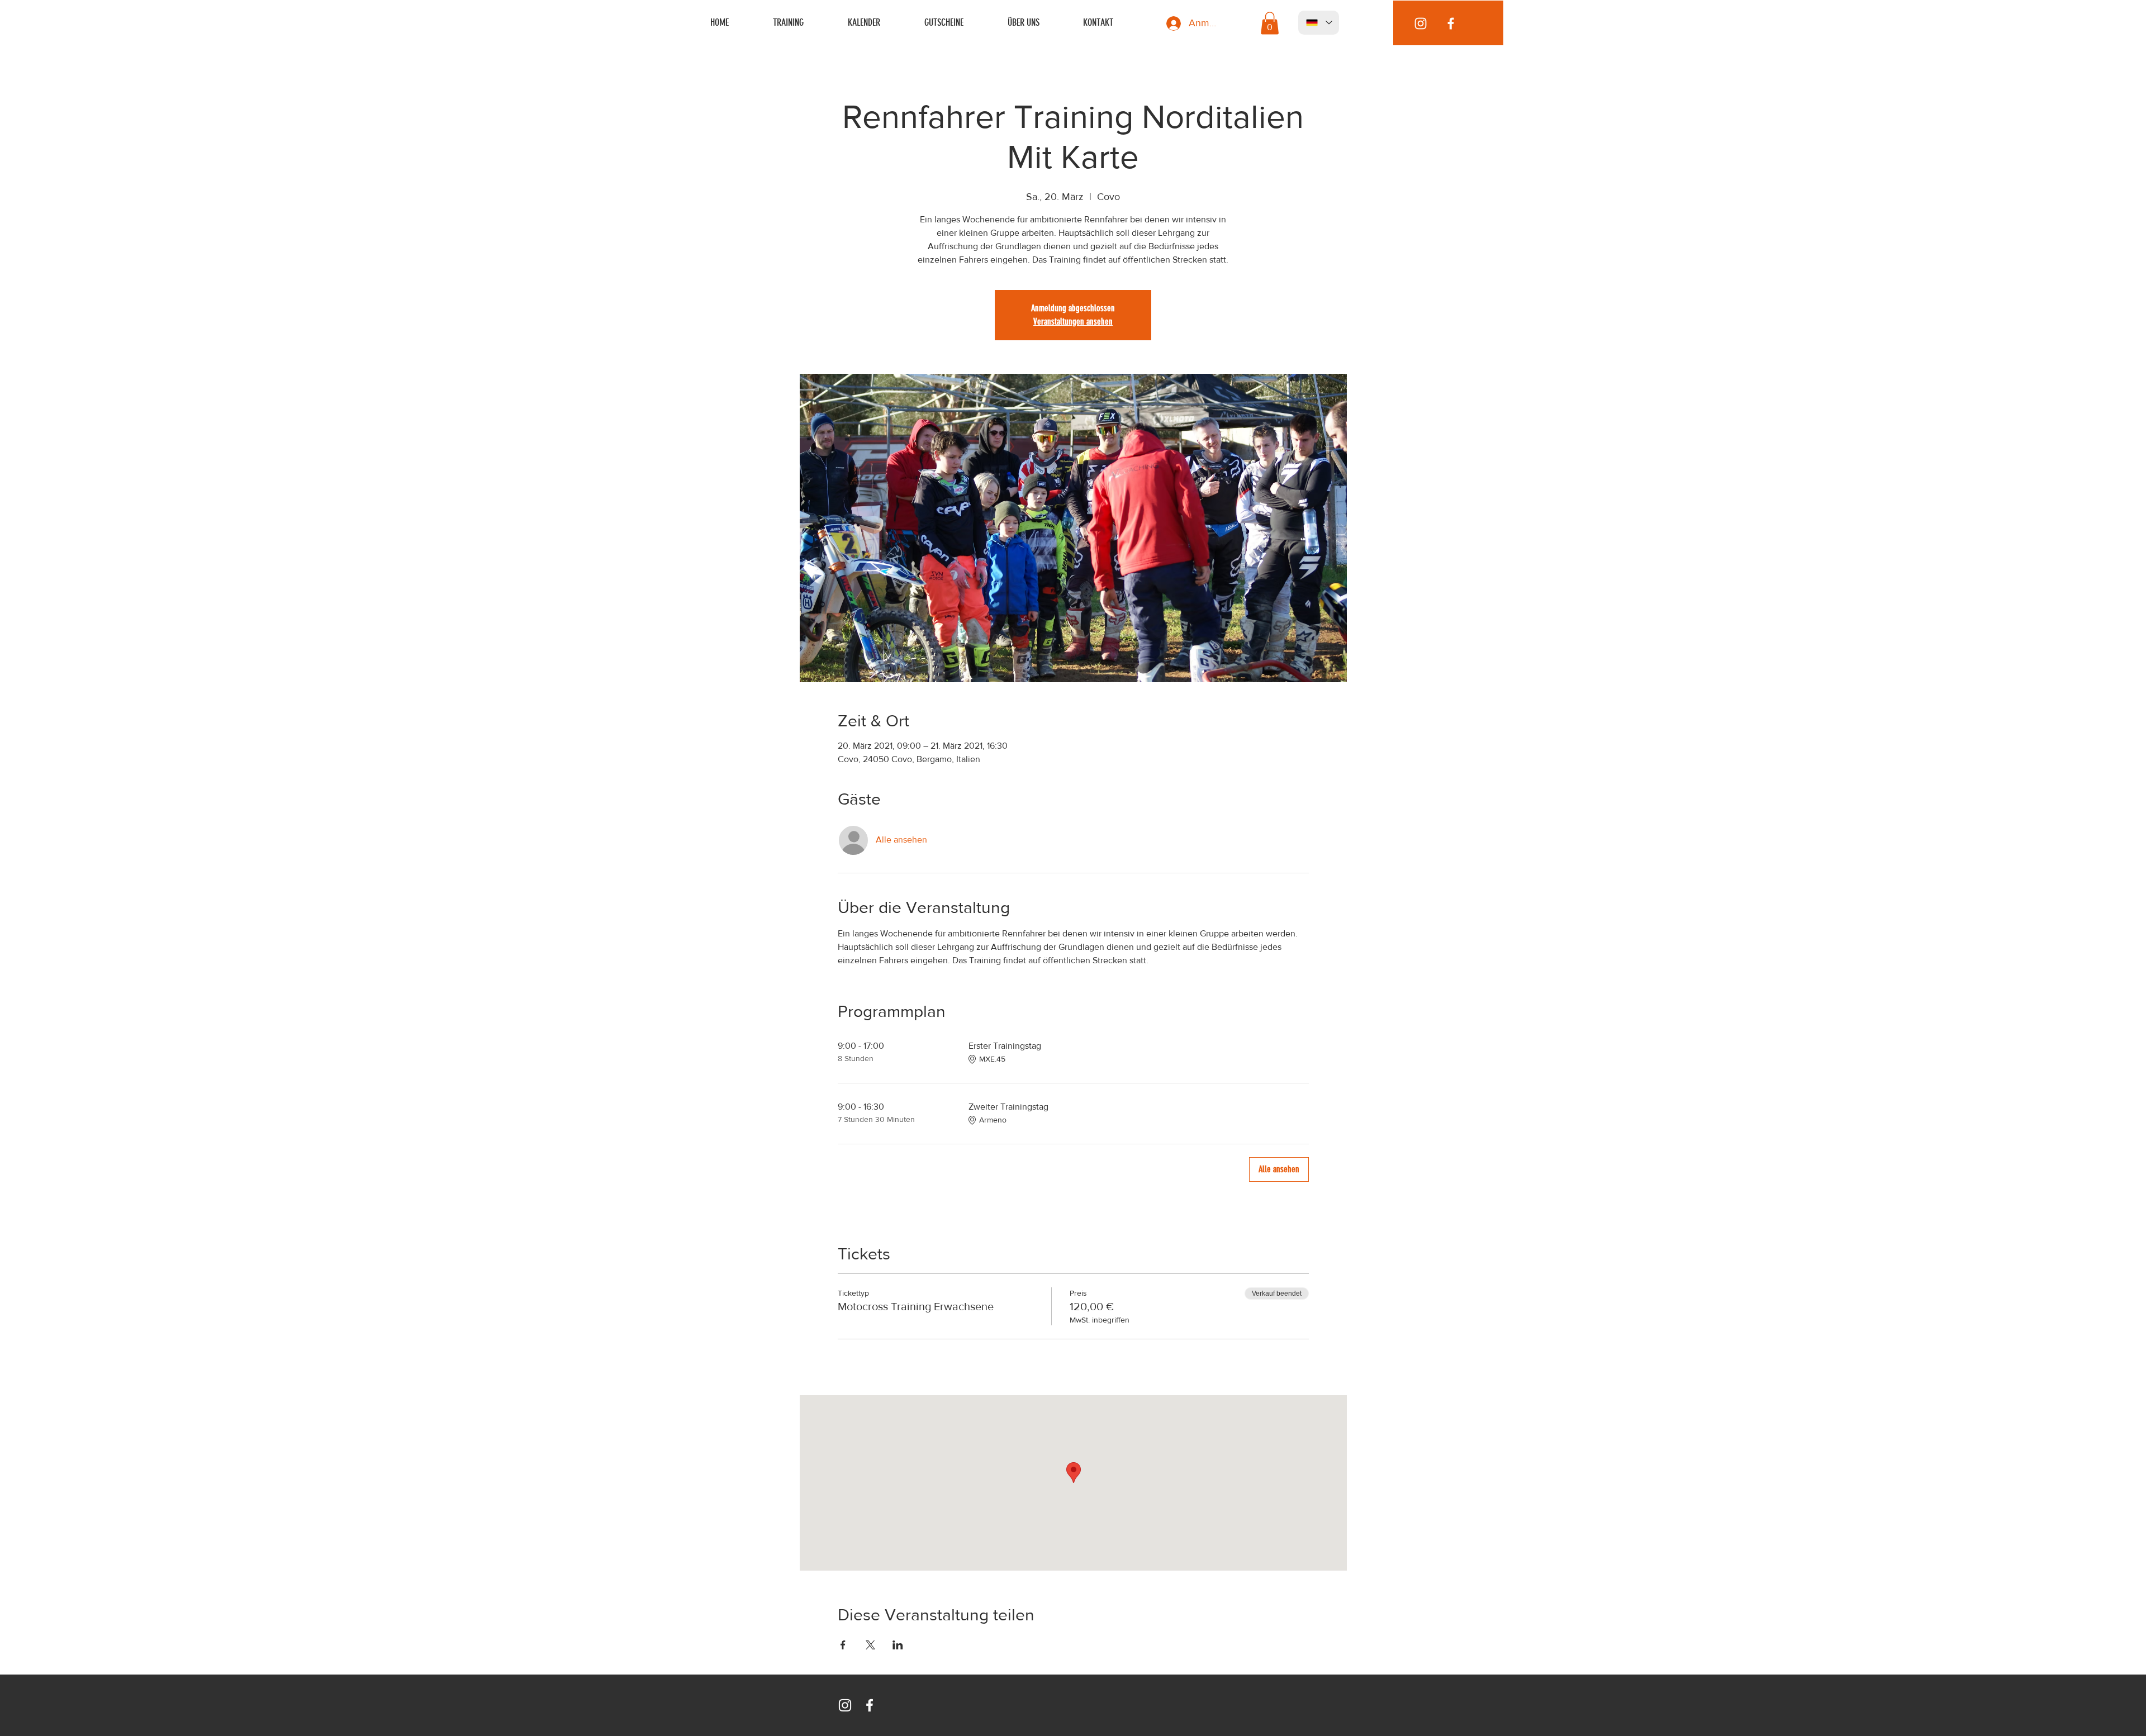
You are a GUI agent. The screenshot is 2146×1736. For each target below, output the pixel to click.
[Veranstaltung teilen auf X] (870, 1645)
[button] (1270, 23)
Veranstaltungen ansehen (1073, 322)
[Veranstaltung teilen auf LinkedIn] (898, 1645)
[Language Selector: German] (1319, 23)
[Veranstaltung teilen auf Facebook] (843, 1645)
